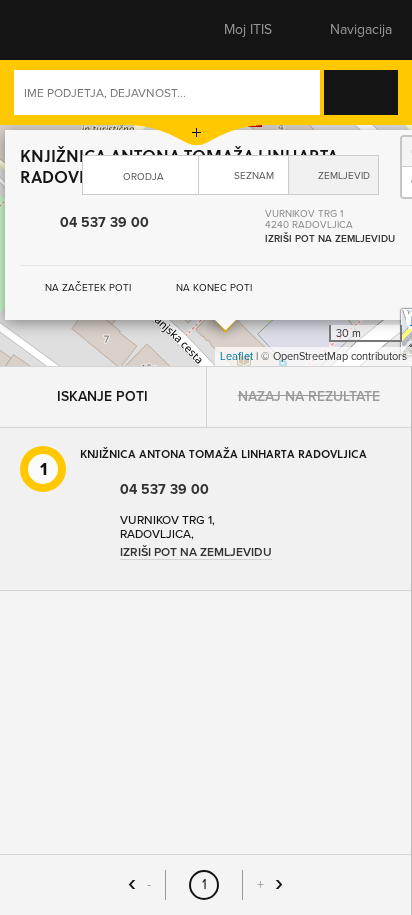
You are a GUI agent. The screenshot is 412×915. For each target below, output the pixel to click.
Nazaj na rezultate (309, 173)
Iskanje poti (102, 173)
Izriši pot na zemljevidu (196, 329)
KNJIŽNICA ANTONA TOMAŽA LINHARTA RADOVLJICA (223, 230)
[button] (55, 30)
